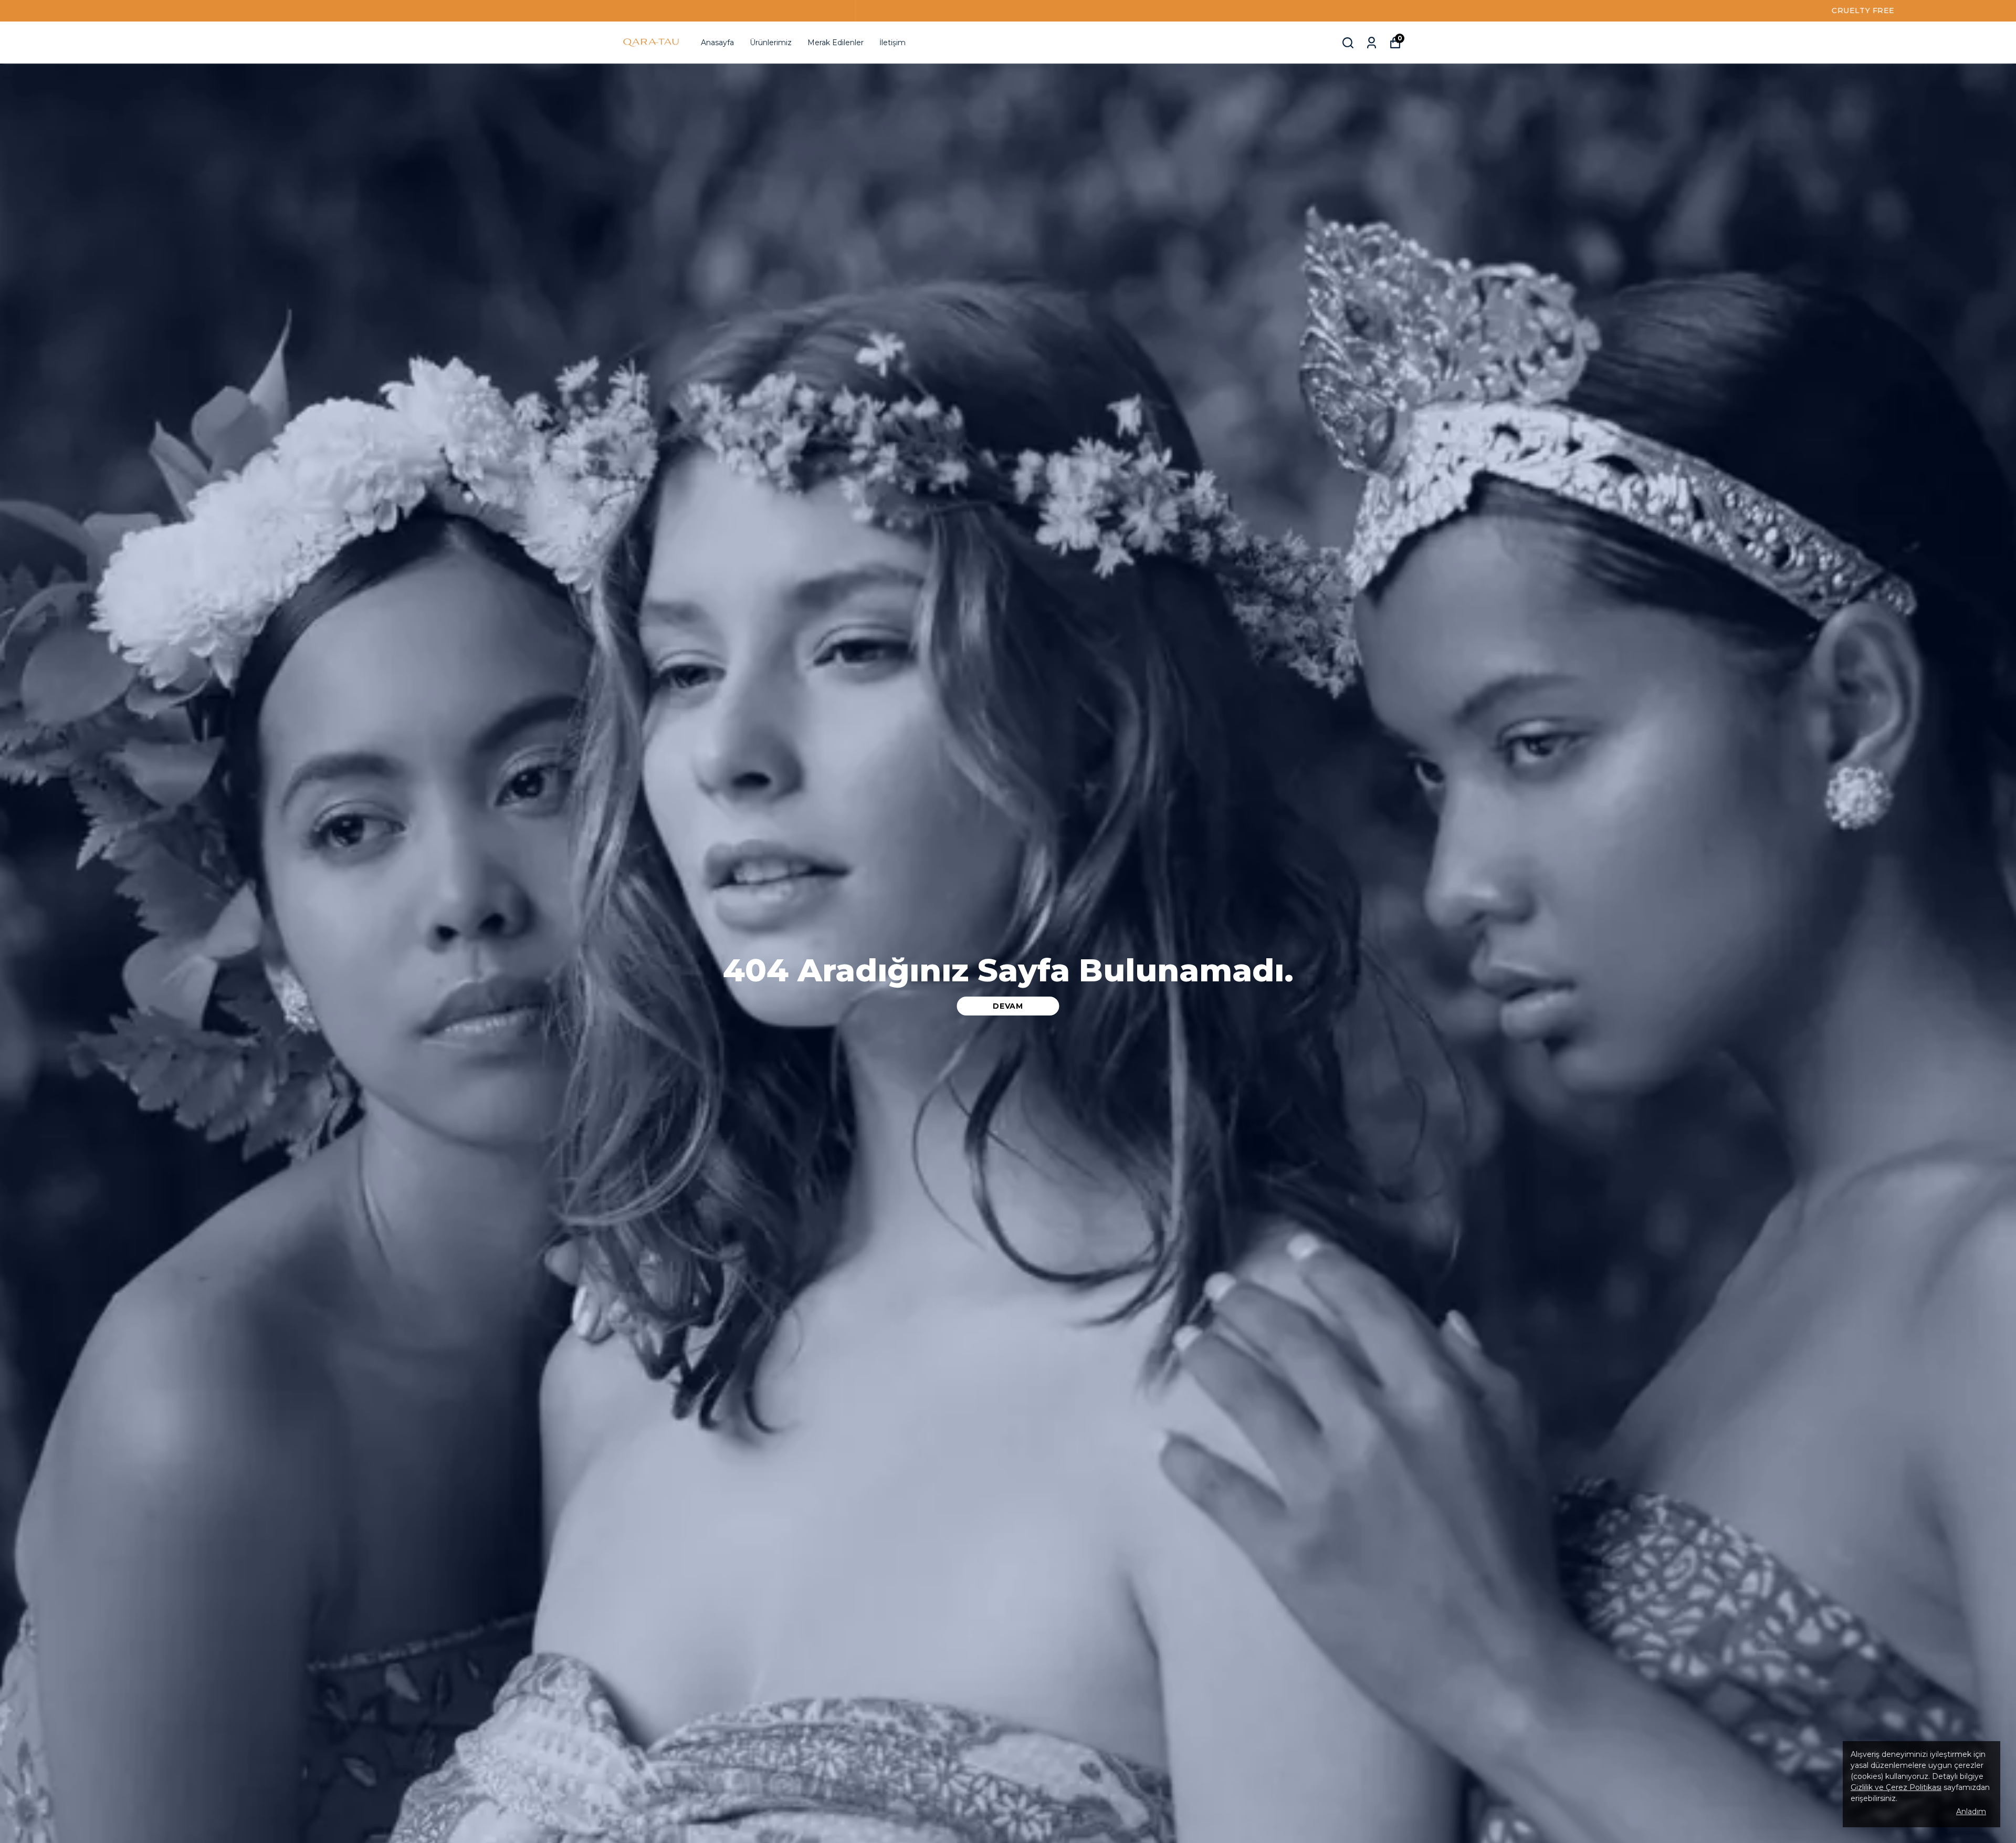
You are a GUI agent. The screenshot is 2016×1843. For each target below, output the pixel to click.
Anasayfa (717, 43)
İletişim (892, 43)
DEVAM (1008, 1006)
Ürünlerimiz (771, 43)
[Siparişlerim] (1372, 43)
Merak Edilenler (836, 43)
